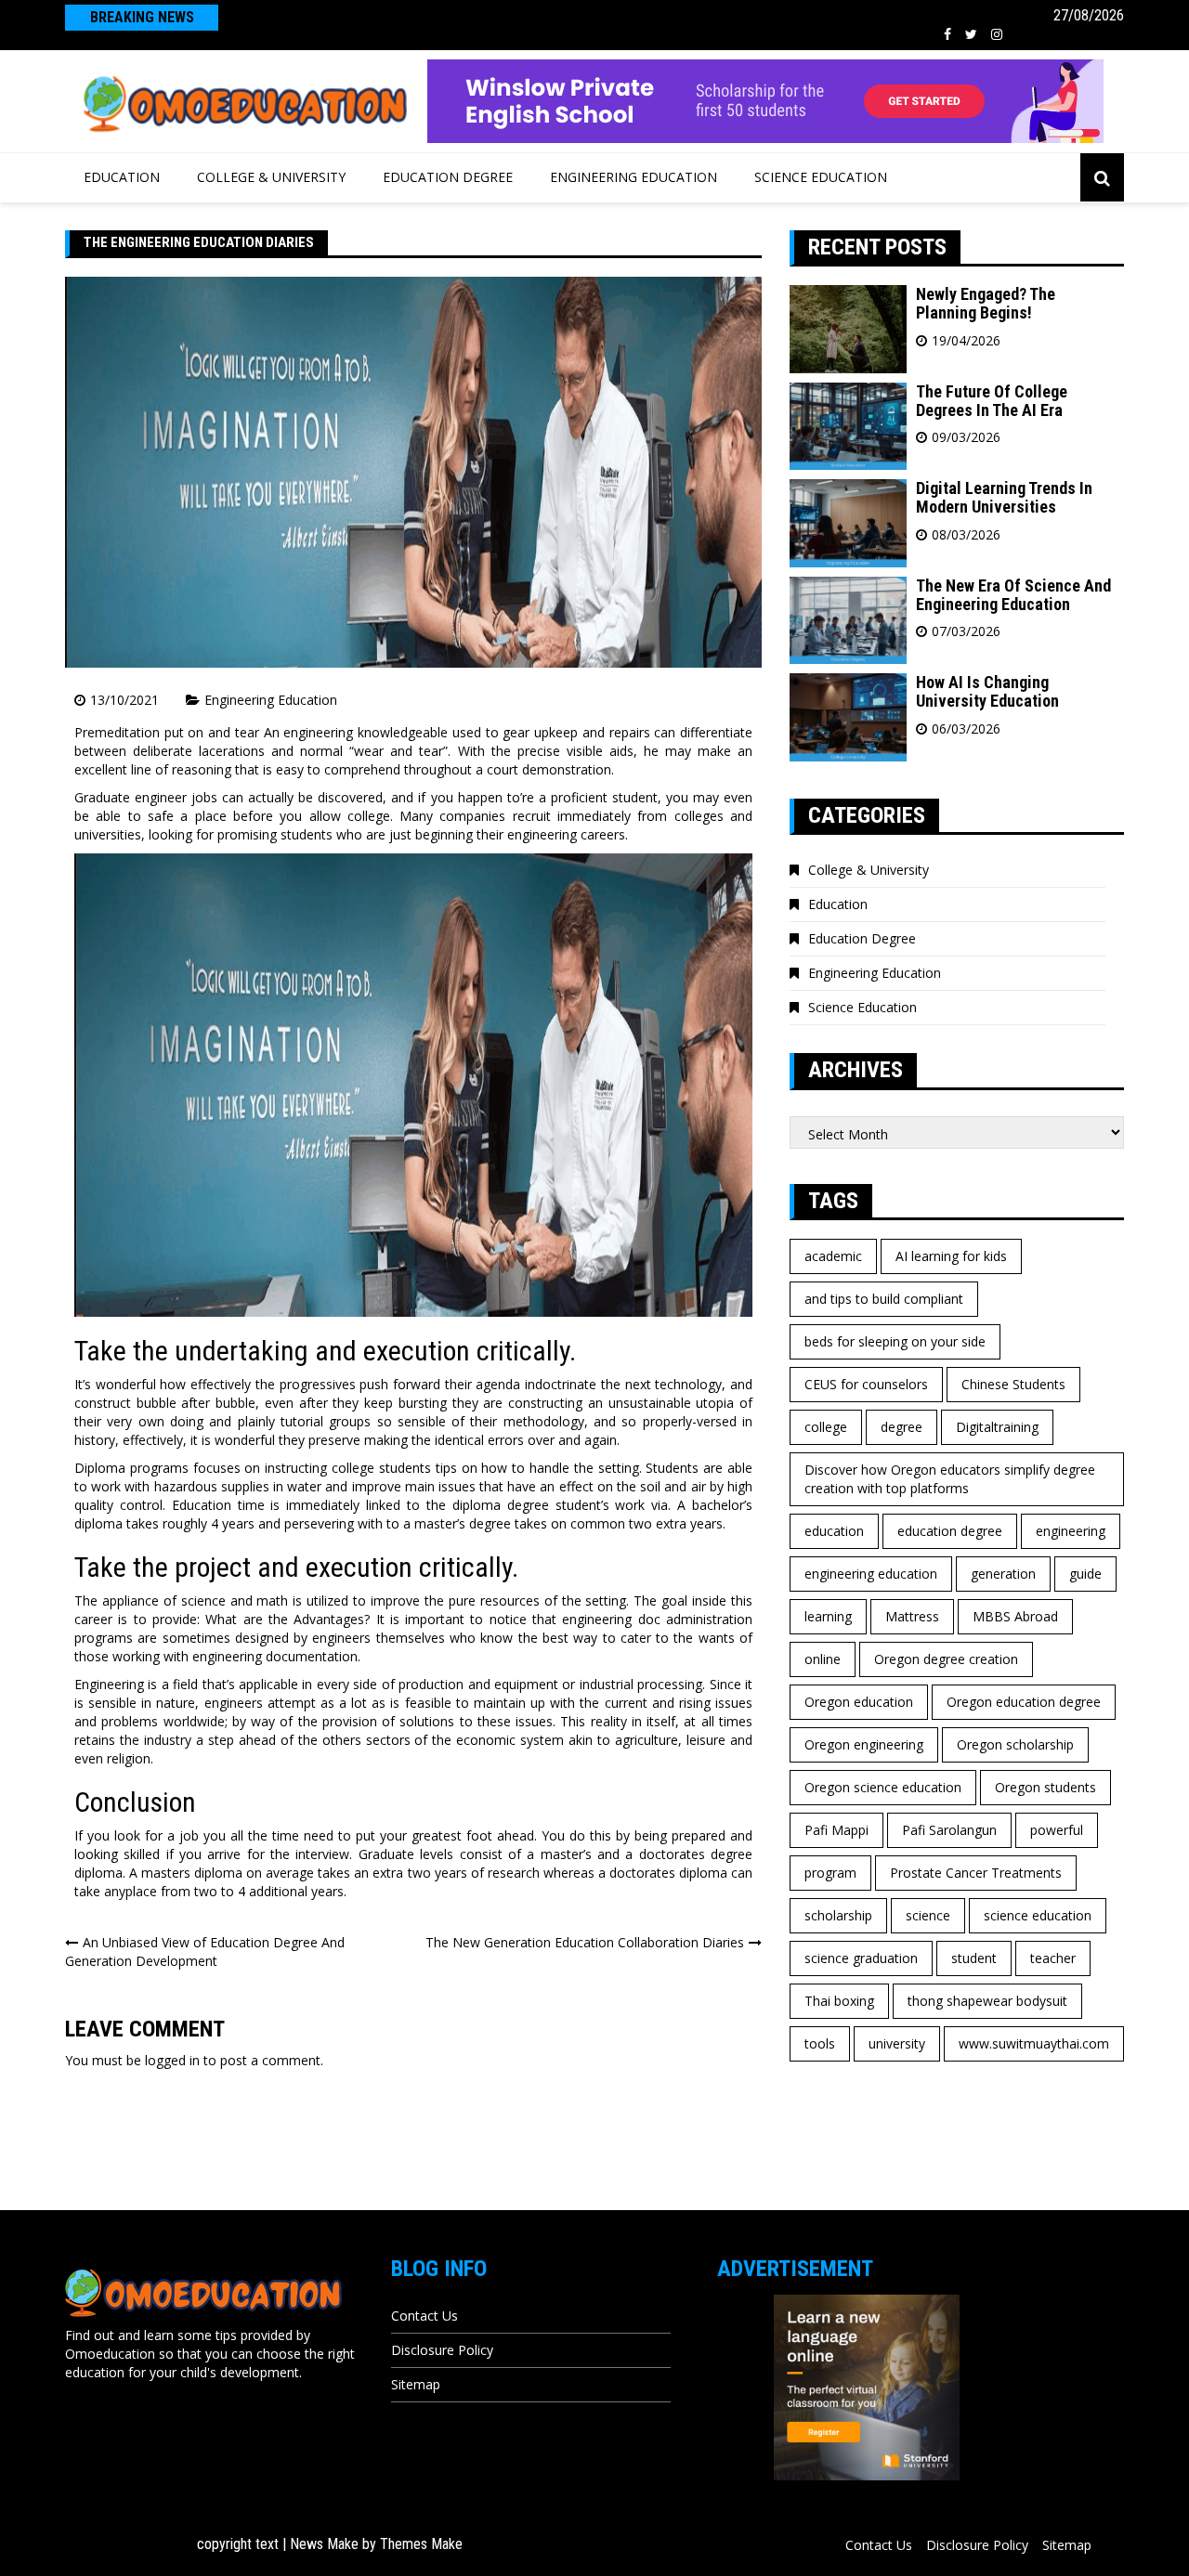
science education (1038, 1915)
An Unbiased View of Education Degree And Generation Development (205, 1952)
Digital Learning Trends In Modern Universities (1004, 497)
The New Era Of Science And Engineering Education (1013, 595)
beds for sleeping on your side (895, 1341)
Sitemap (416, 2384)
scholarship (838, 1915)
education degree (950, 1531)
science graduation (861, 1958)
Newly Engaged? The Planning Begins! (986, 303)
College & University (271, 177)
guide (1085, 1574)
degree (902, 1427)
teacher (1053, 1958)
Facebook (947, 34)
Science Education (821, 177)
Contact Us (425, 2316)
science (928, 1915)
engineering (1071, 1531)
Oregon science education (883, 1787)
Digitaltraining (997, 1427)
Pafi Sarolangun (949, 1830)
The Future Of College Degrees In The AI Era (992, 401)
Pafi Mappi (836, 1830)
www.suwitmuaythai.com (1034, 2043)
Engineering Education (634, 177)
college (826, 1427)
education (834, 1531)
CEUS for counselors (866, 1384)
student (974, 1958)
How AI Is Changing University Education (987, 691)
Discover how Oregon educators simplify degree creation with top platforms (950, 1479)
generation (1003, 1574)
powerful (1057, 1830)
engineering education (871, 1574)
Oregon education (859, 1702)
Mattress (912, 1616)
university (897, 2043)
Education (122, 177)
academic (833, 1256)
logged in (172, 2060)
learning (828, 1616)
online (823, 1659)
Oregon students (1045, 1787)
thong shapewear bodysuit (987, 2001)
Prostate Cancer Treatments (976, 1873)
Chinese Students (1013, 1384)
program (830, 1873)
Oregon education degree (1024, 1702)
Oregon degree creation (946, 1659)
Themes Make (421, 2544)
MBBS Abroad (1015, 1616)
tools (820, 2043)
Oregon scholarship (1015, 1744)
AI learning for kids (951, 1256)
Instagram (997, 34)
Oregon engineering (864, 1744)
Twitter (971, 34)
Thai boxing (839, 2001)
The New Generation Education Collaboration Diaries (585, 1942)
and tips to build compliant (884, 1299)
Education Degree (448, 177)
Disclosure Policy (442, 2350)
